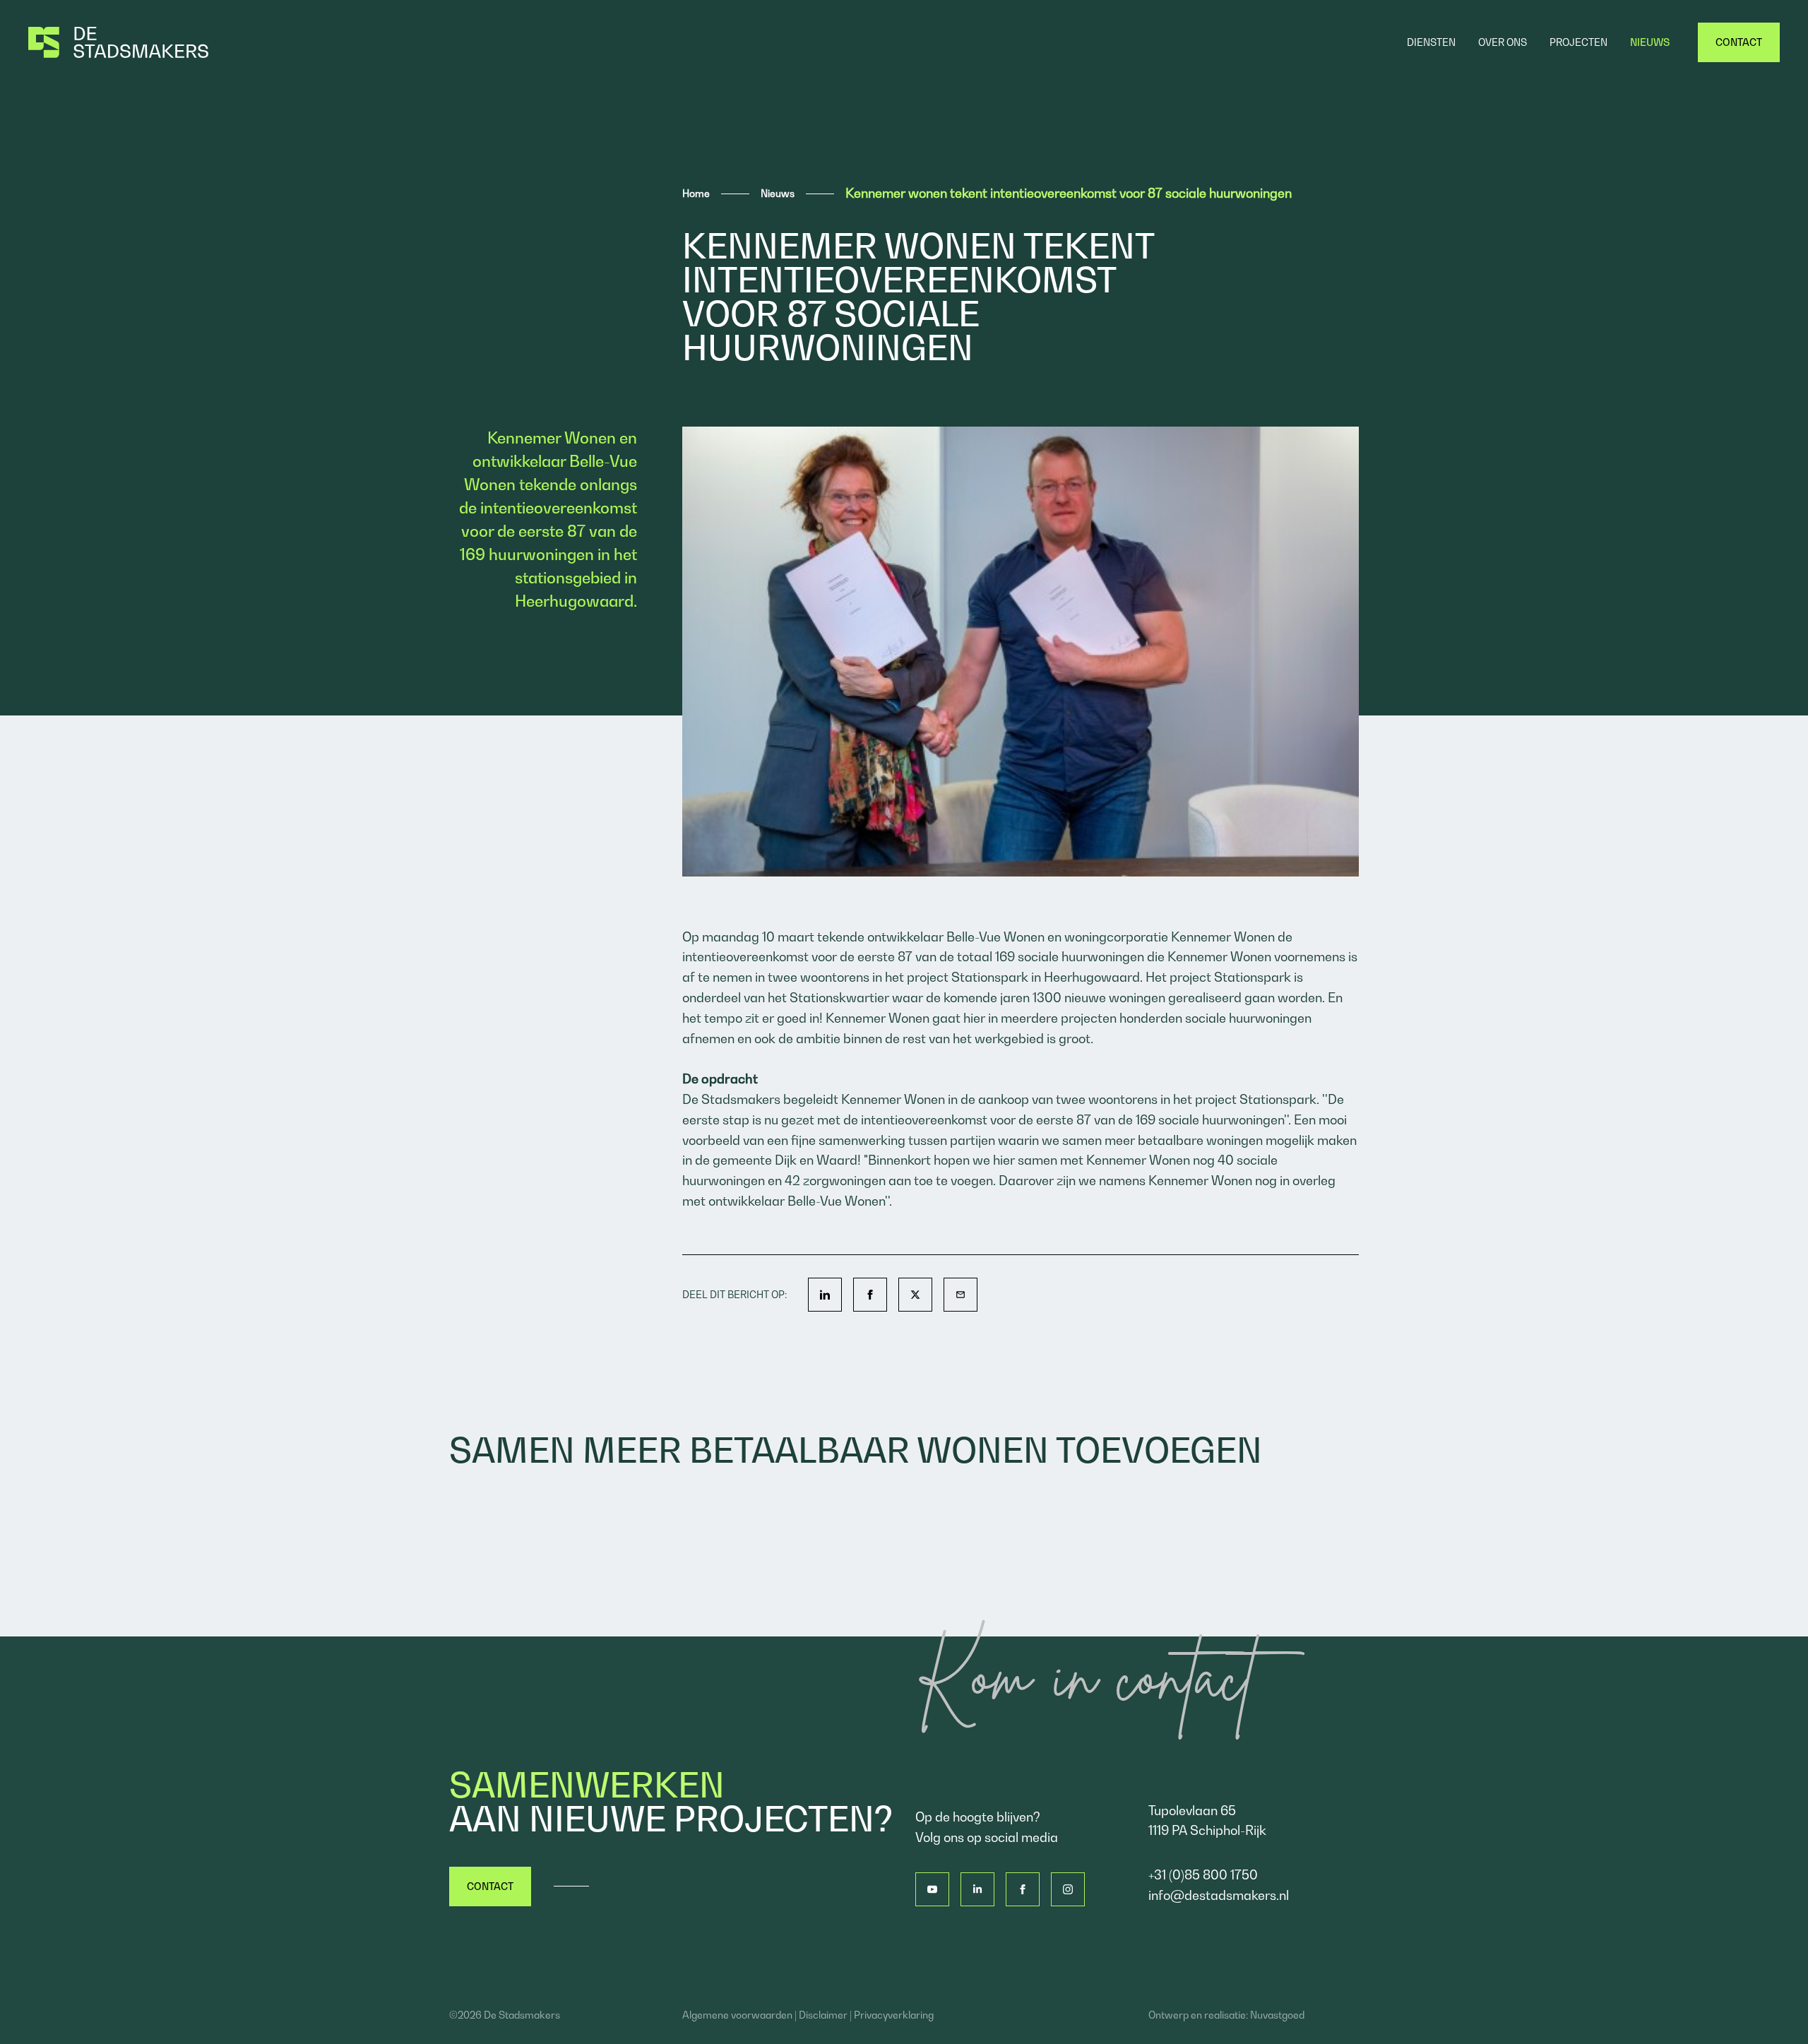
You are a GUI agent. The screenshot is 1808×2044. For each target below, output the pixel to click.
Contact (490, 1886)
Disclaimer (823, 2015)
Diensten (1431, 42)
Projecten (1578, 42)
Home (696, 193)
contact (1739, 42)
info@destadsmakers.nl (1219, 1895)
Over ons (1503, 42)
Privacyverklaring (894, 2015)
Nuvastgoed (1277, 2015)
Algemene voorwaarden (737, 2015)
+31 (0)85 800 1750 (1203, 1875)
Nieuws (1650, 42)
